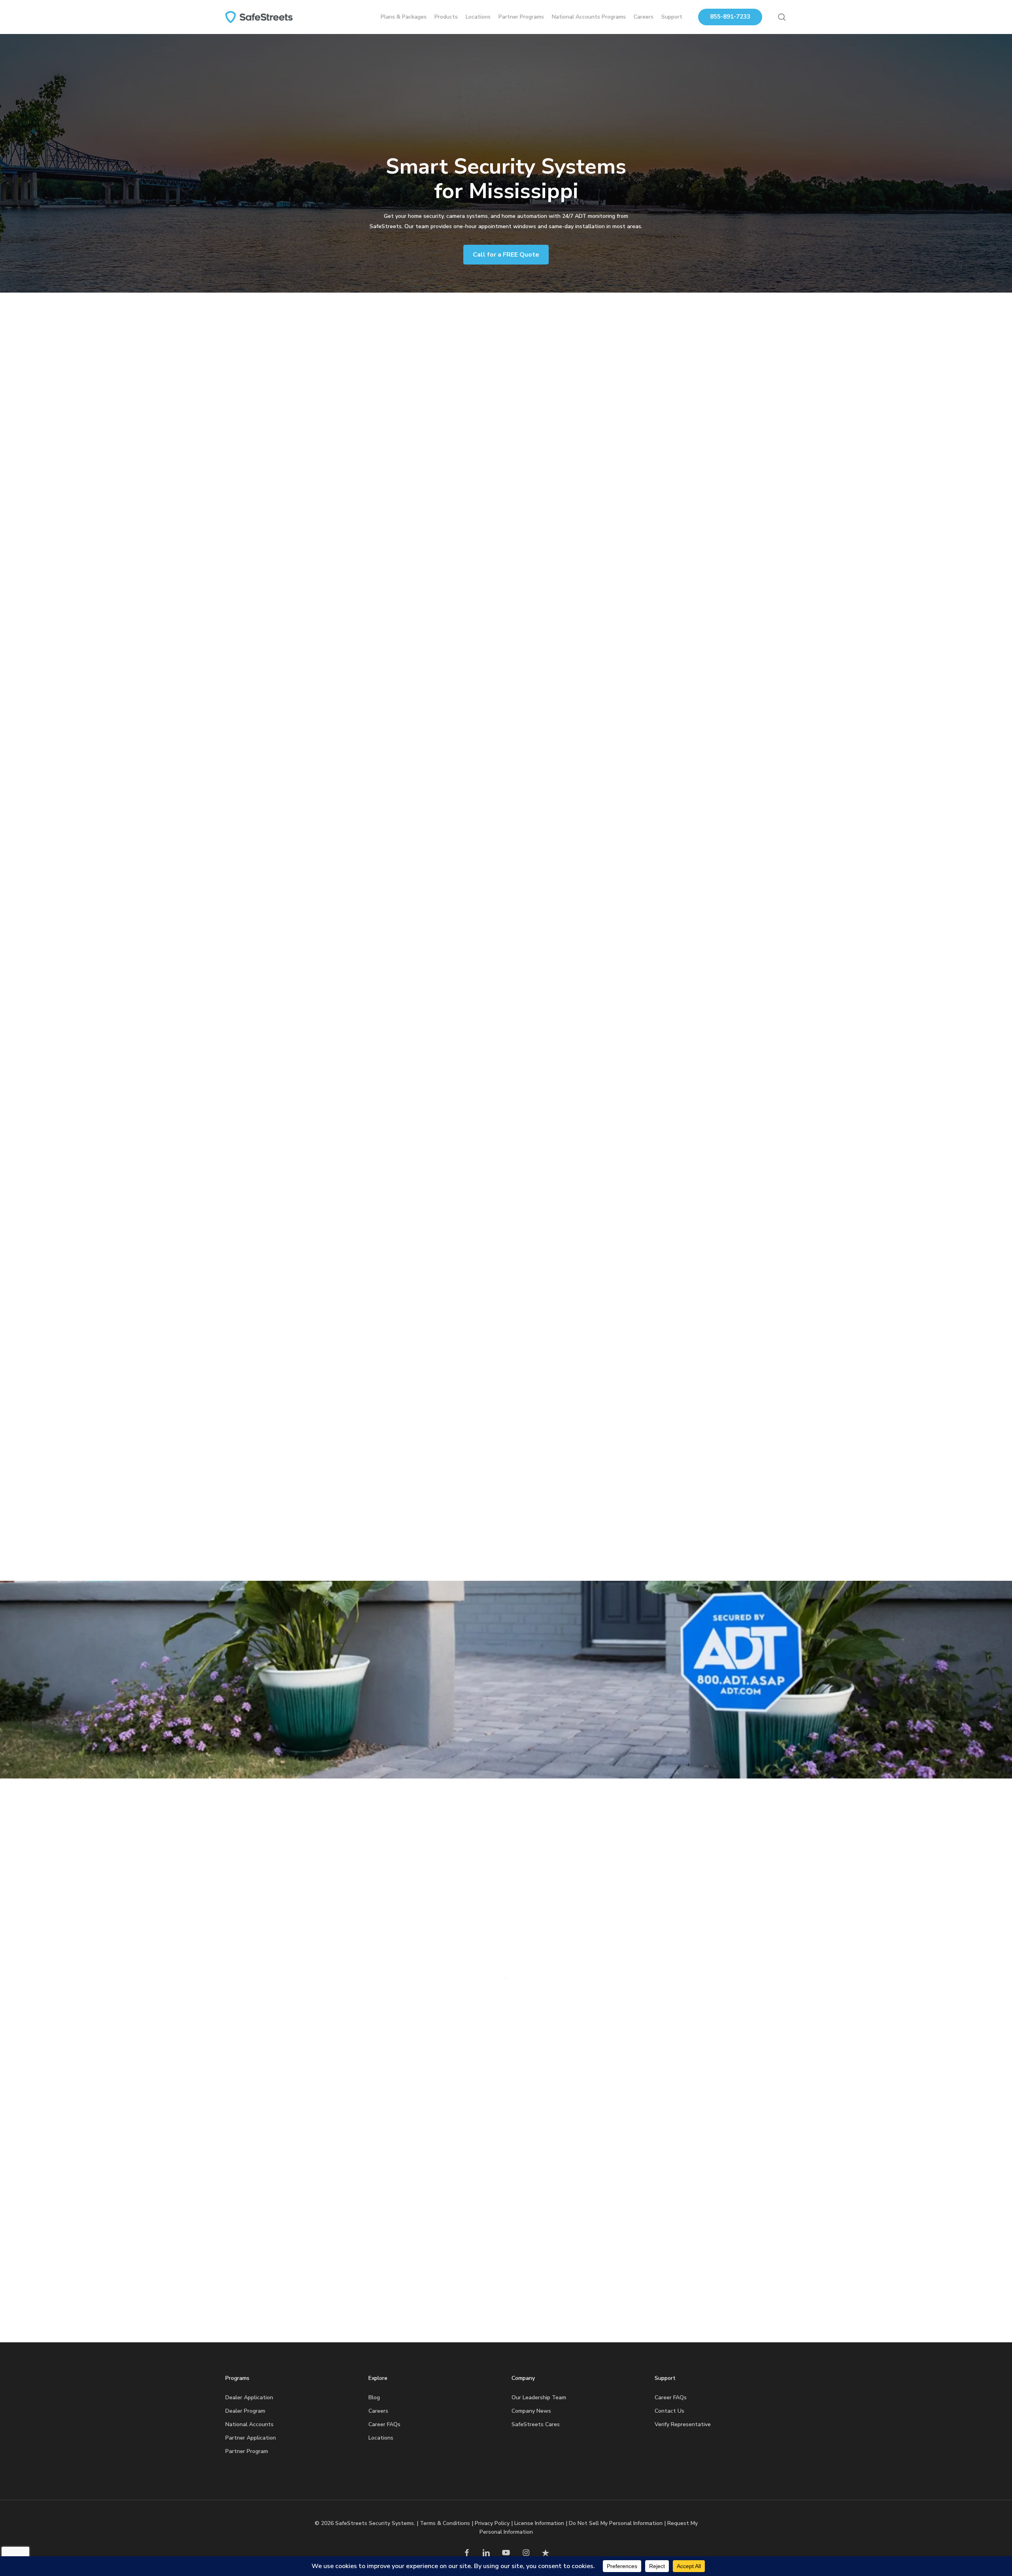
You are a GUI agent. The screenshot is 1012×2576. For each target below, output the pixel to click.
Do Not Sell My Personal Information (616, 2523)
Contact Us (669, 2411)
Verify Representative (683, 2424)
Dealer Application (249, 2397)
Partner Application (251, 2438)
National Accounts (249, 2424)
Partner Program (247, 2451)
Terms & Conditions (445, 2523)
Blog (374, 2397)
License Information (539, 2523)
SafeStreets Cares (536, 2424)
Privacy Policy (492, 2523)
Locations (381, 2438)
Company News (531, 2411)
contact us (497, 462)
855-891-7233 (730, 17)
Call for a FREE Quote (506, 255)
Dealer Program (245, 2411)
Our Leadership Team (539, 2397)
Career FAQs (384, 2424)
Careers (378, 2411)
